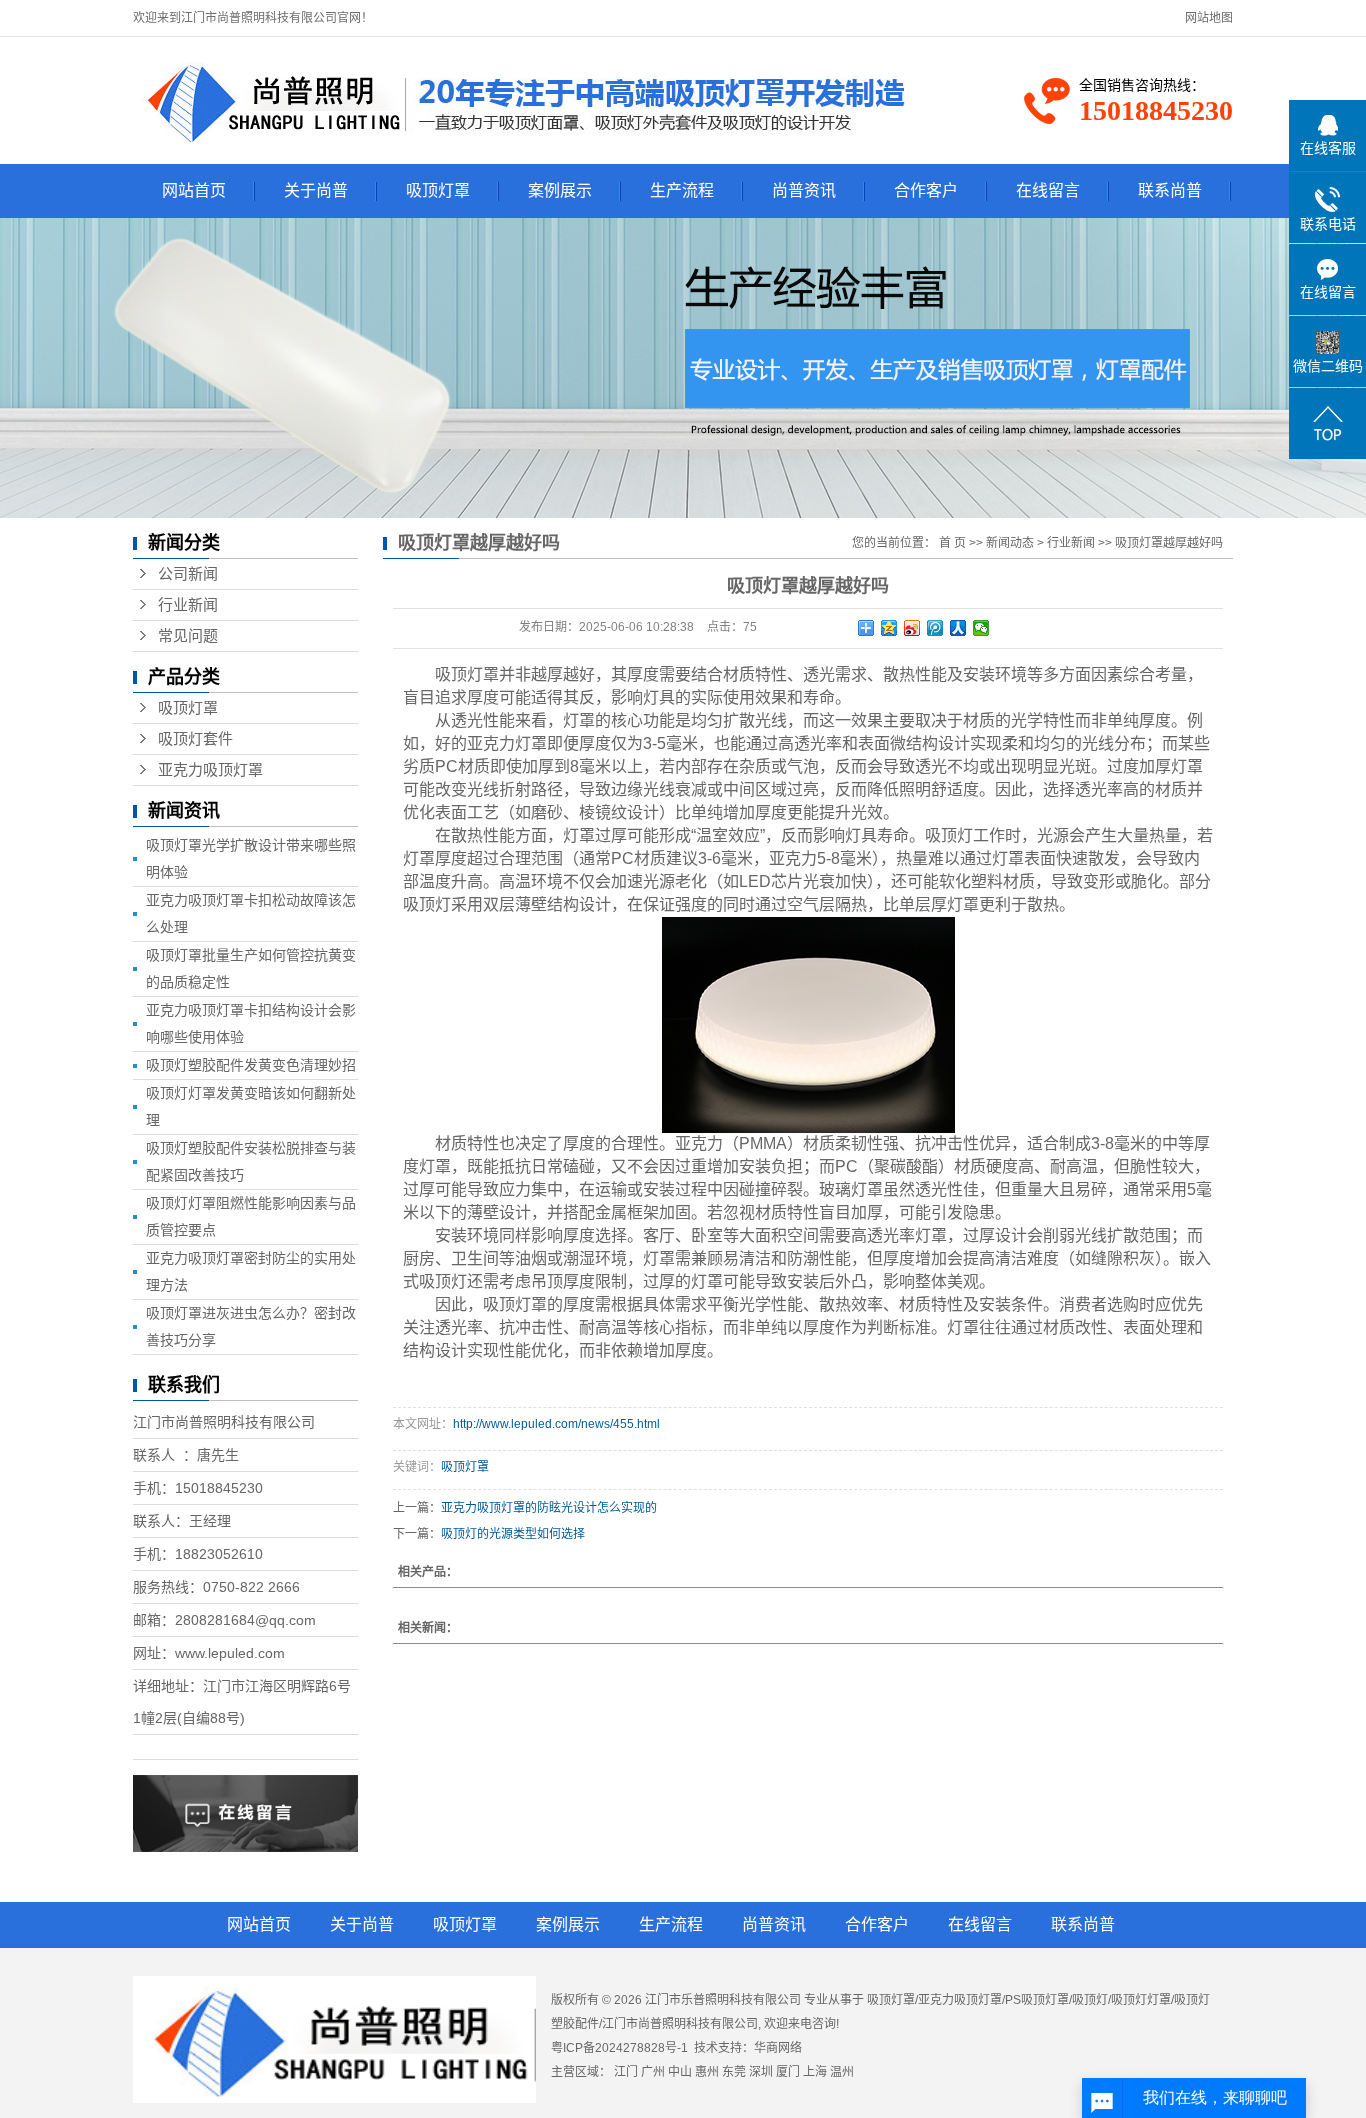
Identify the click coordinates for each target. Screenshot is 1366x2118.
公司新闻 (188, 574)
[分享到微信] (981, 628)
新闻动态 (1010, 543)
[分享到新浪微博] (912, 628)
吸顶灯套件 (195, 739)
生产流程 (682, 190)
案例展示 (560, 190)
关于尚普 (316, 190)
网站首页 (194, 190)
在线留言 (1048, 190)
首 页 (952, 543)
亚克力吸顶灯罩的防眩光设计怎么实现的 (549, 1508)
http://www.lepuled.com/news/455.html (556, 1424)
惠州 (707, 2072)
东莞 (734, 2072)
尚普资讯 (804, 190)
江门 (626, 2072)
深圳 (761, 2072)
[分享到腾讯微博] (935, 628)
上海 (815, 2072)
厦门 (788, 2072)
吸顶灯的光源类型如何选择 (513, 1534)
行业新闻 (188, 605)
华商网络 (778, 2048)
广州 (653, 2072)
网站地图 (1209, 18)
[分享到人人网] (958, 628)
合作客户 (926, 190)
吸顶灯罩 (438, 190)
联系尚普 (1170, 190)
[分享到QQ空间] (889, 628)
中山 (680, 2072)
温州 (842, 2072)
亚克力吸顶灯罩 (210, 770)
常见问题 (188, 636)
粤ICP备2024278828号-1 (619, 2048)
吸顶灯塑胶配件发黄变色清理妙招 (251, 1065)
